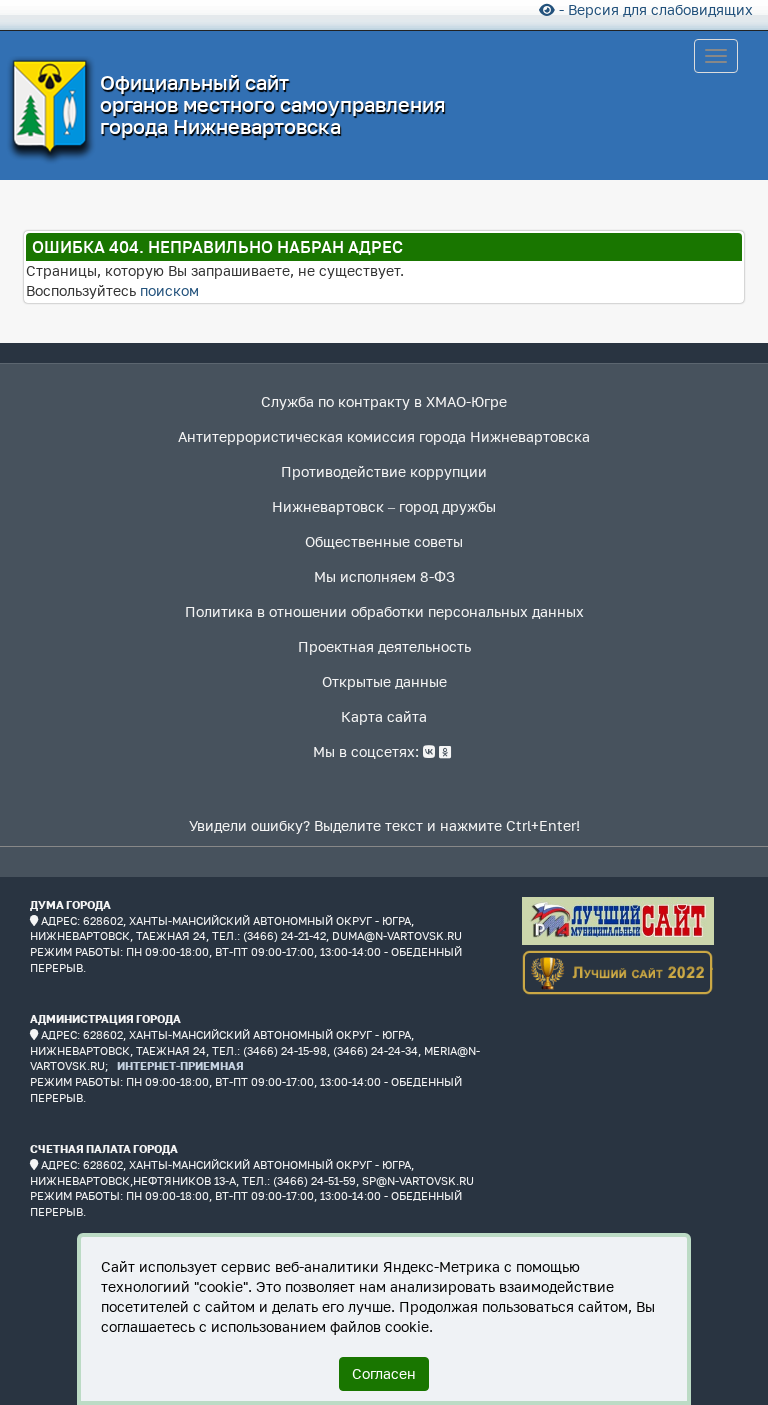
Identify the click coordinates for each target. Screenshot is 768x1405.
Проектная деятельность (384, 646)
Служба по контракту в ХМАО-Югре (384, 401)
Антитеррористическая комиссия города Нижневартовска (384, 436)
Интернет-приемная (180, 1065)
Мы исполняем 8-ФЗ (384, 576)
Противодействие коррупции (384, 471)
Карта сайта (384, 716)
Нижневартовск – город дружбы (384, 506)
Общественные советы (384, 541)
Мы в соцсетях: (368, 751)
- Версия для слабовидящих (654, 9)
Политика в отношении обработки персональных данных (384, 611)
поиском (169, 290)
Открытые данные (384, 681)
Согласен (384, 1373)
